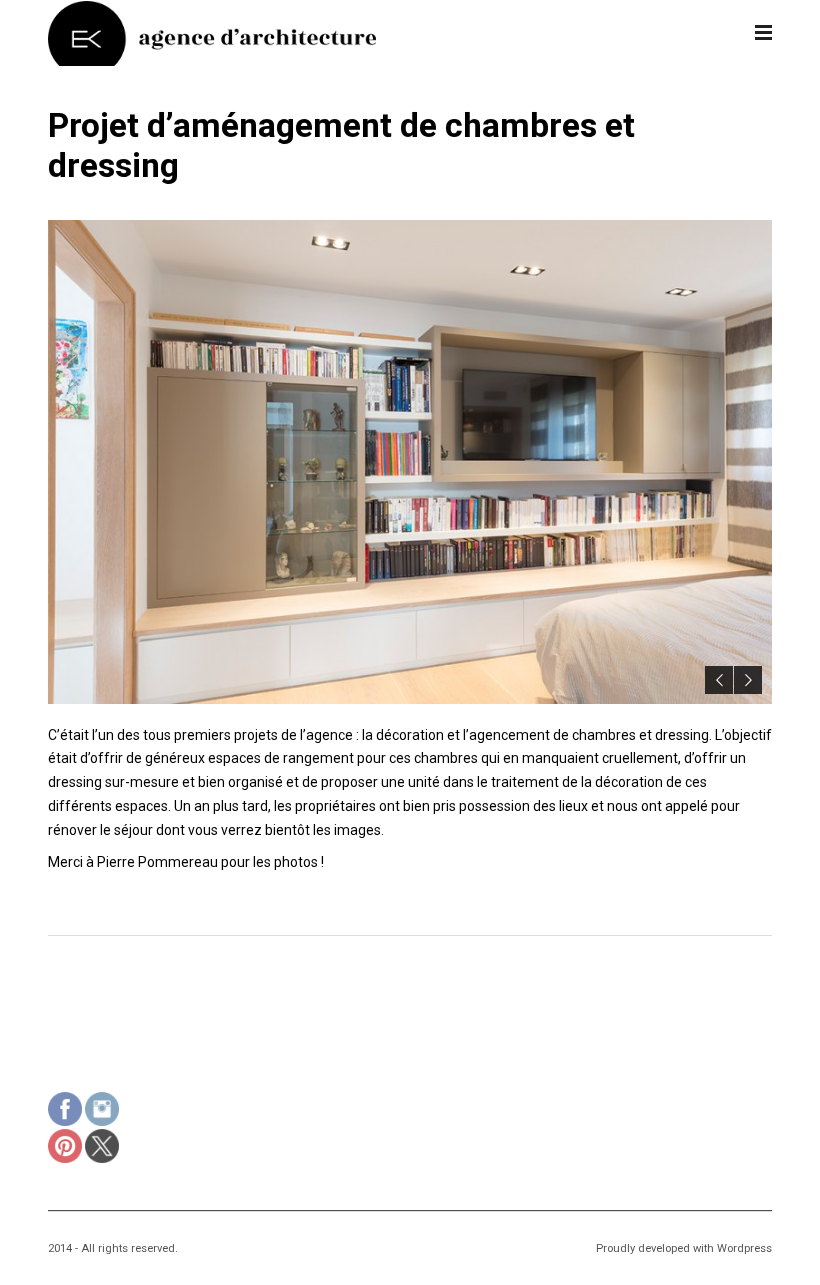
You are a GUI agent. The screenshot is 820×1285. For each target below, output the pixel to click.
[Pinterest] (65, 1148)
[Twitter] (102, 1148)
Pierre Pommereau (157, 862)
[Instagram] (102, 1111)
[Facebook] (65, 1111)
